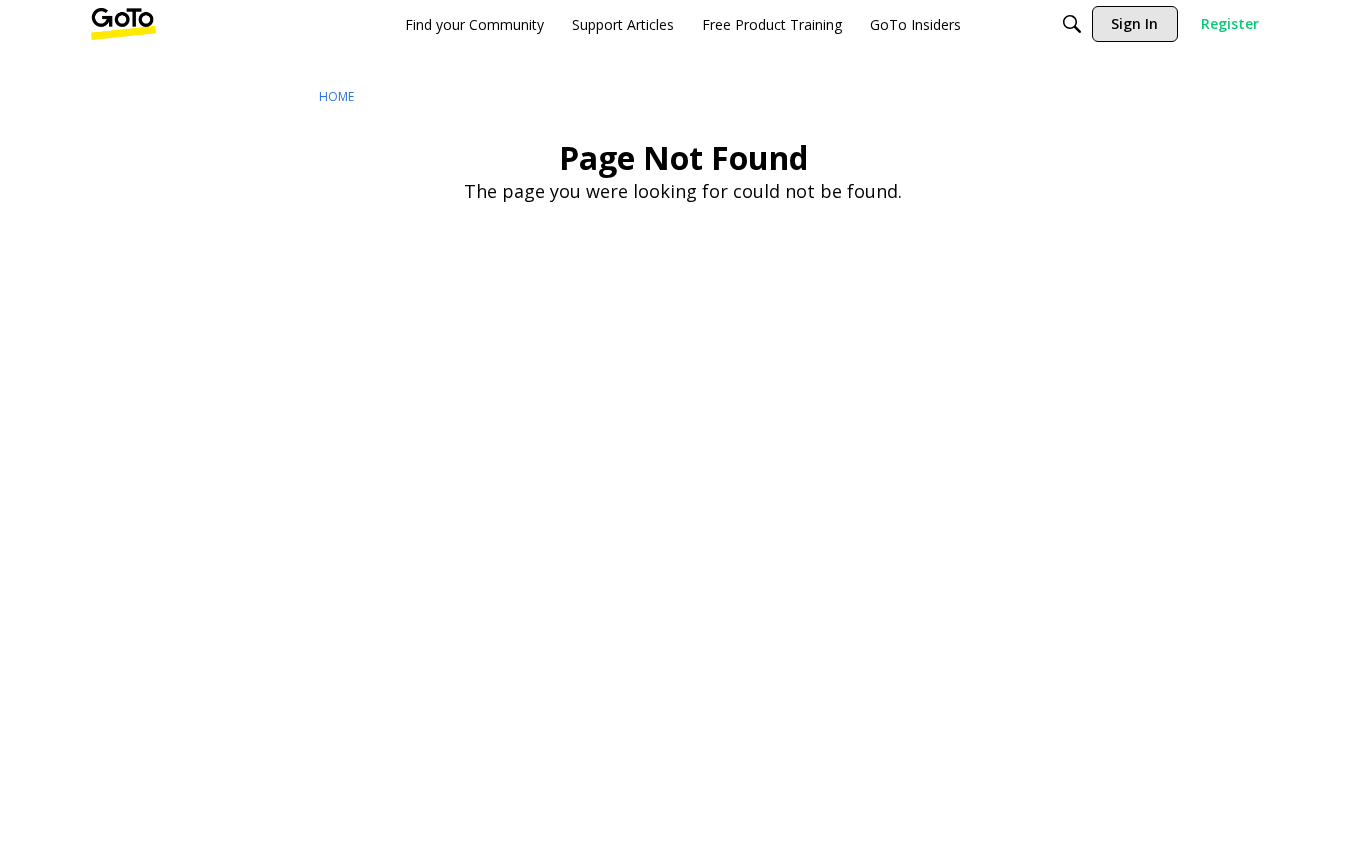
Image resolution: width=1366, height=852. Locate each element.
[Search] (1072, 24)
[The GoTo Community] (123, 24)
